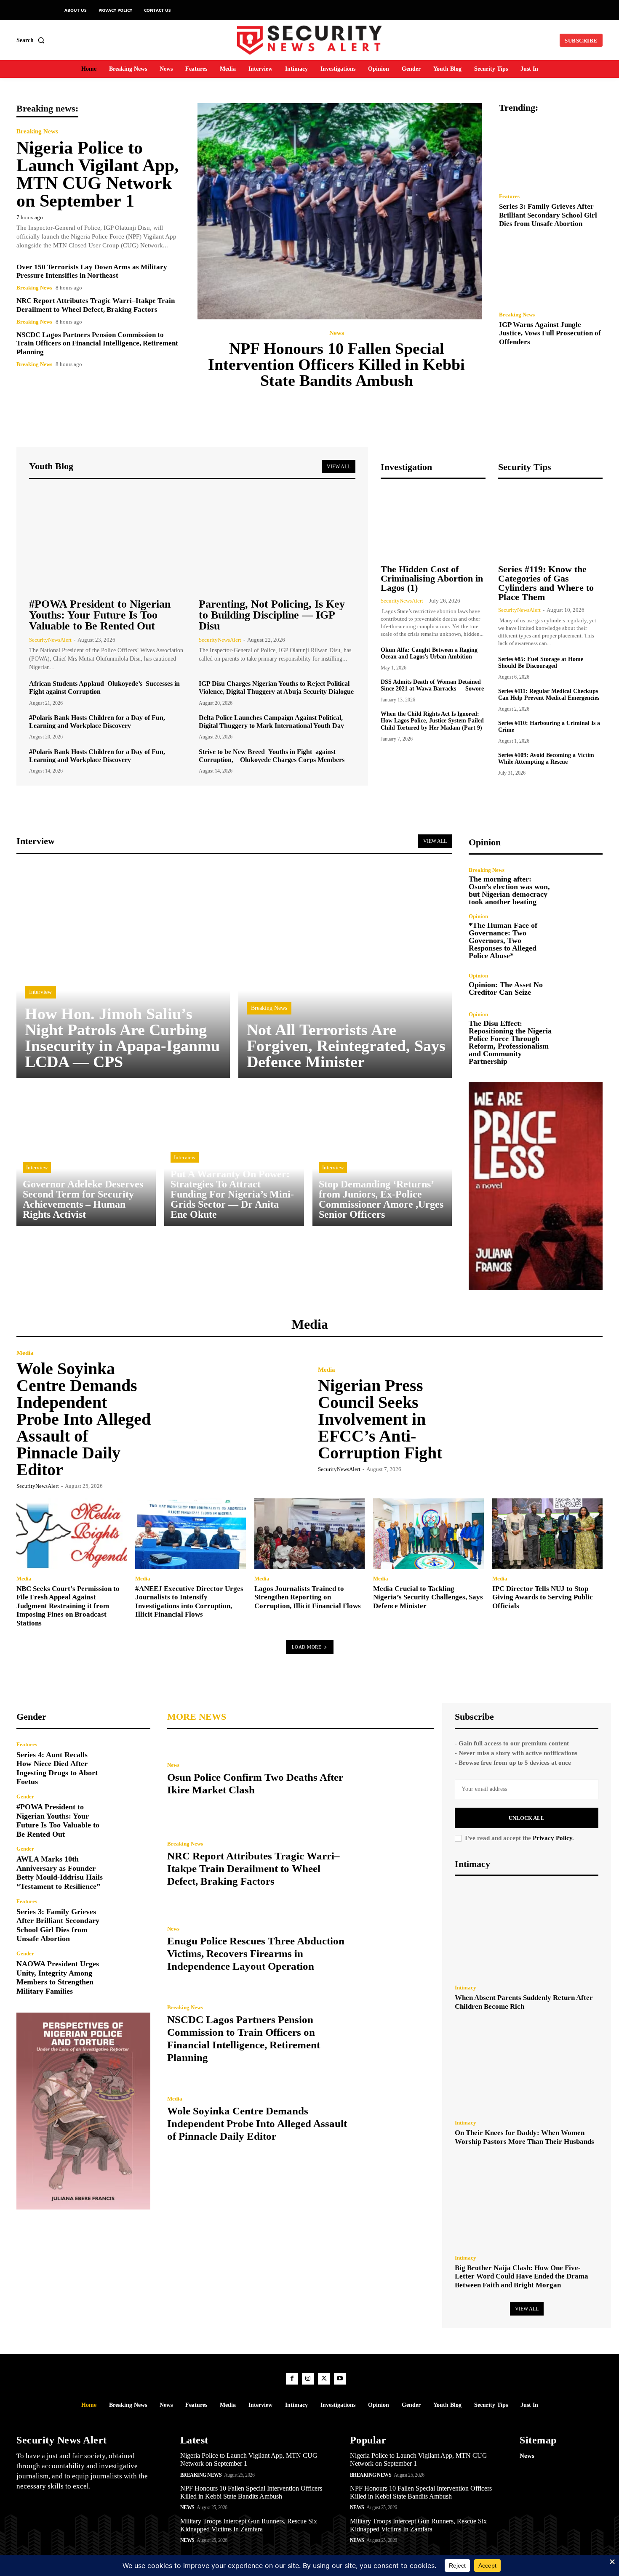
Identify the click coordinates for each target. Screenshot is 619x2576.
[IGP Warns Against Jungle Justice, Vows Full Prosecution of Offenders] (551, 272)
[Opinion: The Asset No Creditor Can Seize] (583, 984)
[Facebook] (292, 2379)
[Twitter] (324, 2379)
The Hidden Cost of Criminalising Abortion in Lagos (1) (432, 578)
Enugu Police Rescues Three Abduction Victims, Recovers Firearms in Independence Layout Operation (256, 1953)
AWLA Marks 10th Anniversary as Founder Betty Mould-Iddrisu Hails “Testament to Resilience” (60, 1873)
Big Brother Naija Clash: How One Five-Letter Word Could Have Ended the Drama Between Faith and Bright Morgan (522, 2276)
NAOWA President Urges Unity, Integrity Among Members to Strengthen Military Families (58, 1977)
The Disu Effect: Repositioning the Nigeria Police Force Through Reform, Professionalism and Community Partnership (510, 1042)
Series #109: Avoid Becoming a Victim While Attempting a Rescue (546, 759)
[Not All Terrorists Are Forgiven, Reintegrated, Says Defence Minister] (345, 971)
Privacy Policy (552, 1838)
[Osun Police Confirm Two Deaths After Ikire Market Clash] (394, 1779)
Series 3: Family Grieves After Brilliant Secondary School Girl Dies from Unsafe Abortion (548, 215)
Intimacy (466, 1988)
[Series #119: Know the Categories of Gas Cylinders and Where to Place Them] (550, 523)
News (337, 333)
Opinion (478, 916)
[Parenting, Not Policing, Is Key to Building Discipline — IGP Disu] (277, 540)
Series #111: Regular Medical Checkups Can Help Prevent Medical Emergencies (549, 695)
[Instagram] (308, 2379)
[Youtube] (340, 2379)
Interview (40, 992)
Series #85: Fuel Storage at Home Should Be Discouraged (541, 663)
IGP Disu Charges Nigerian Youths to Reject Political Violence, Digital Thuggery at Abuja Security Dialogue (276, 688)
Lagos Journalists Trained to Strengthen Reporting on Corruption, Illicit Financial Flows (308, 1597)
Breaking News (37, 131)
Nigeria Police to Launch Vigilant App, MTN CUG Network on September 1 (98, 174)
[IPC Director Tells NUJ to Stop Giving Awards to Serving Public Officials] (547, 1534)
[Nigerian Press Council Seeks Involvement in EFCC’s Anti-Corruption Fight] (531, 1419)
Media (25, 1353)
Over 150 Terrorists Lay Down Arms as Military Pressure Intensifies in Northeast (92, 271)
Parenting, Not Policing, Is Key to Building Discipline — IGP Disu (272, 615)
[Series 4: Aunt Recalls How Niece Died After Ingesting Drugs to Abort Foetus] (130, 1762)
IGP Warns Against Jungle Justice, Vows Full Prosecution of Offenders (550, 333)
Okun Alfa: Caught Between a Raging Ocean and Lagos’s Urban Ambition (429, 653)
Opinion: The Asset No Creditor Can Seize (506, 988)
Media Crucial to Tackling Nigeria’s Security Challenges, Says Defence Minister (428, 1597)
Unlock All (527, 1818)
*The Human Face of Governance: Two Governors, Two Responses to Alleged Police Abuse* (503, 940)
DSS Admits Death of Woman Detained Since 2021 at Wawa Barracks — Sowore (432, 685)
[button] (32, 40)
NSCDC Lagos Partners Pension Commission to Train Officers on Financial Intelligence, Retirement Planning (97, 343)
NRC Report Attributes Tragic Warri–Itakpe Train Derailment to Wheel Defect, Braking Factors (253, 1868)
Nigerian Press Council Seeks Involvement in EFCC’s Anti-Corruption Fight (380, 1419)
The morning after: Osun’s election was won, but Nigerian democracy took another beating (509, 890)
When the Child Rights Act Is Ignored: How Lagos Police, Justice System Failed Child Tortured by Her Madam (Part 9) (432, 721)
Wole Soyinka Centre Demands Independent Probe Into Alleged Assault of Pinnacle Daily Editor (84, 1419)
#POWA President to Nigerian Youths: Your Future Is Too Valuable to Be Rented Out (100, 615)
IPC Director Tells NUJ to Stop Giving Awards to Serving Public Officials (543, 1597)
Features (509, 196)
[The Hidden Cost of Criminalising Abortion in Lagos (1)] (433, 523)
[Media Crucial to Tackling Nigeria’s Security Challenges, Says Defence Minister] (428, 1534)
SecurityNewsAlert (50, 640)
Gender (25, 1797)
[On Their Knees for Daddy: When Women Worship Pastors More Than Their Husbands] (527, 2067)
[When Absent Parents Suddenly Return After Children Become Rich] (527, 1932)
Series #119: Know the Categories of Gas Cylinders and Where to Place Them (546, 583)
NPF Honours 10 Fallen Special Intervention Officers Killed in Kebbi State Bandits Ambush (336, 364)
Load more (307, 1647)
